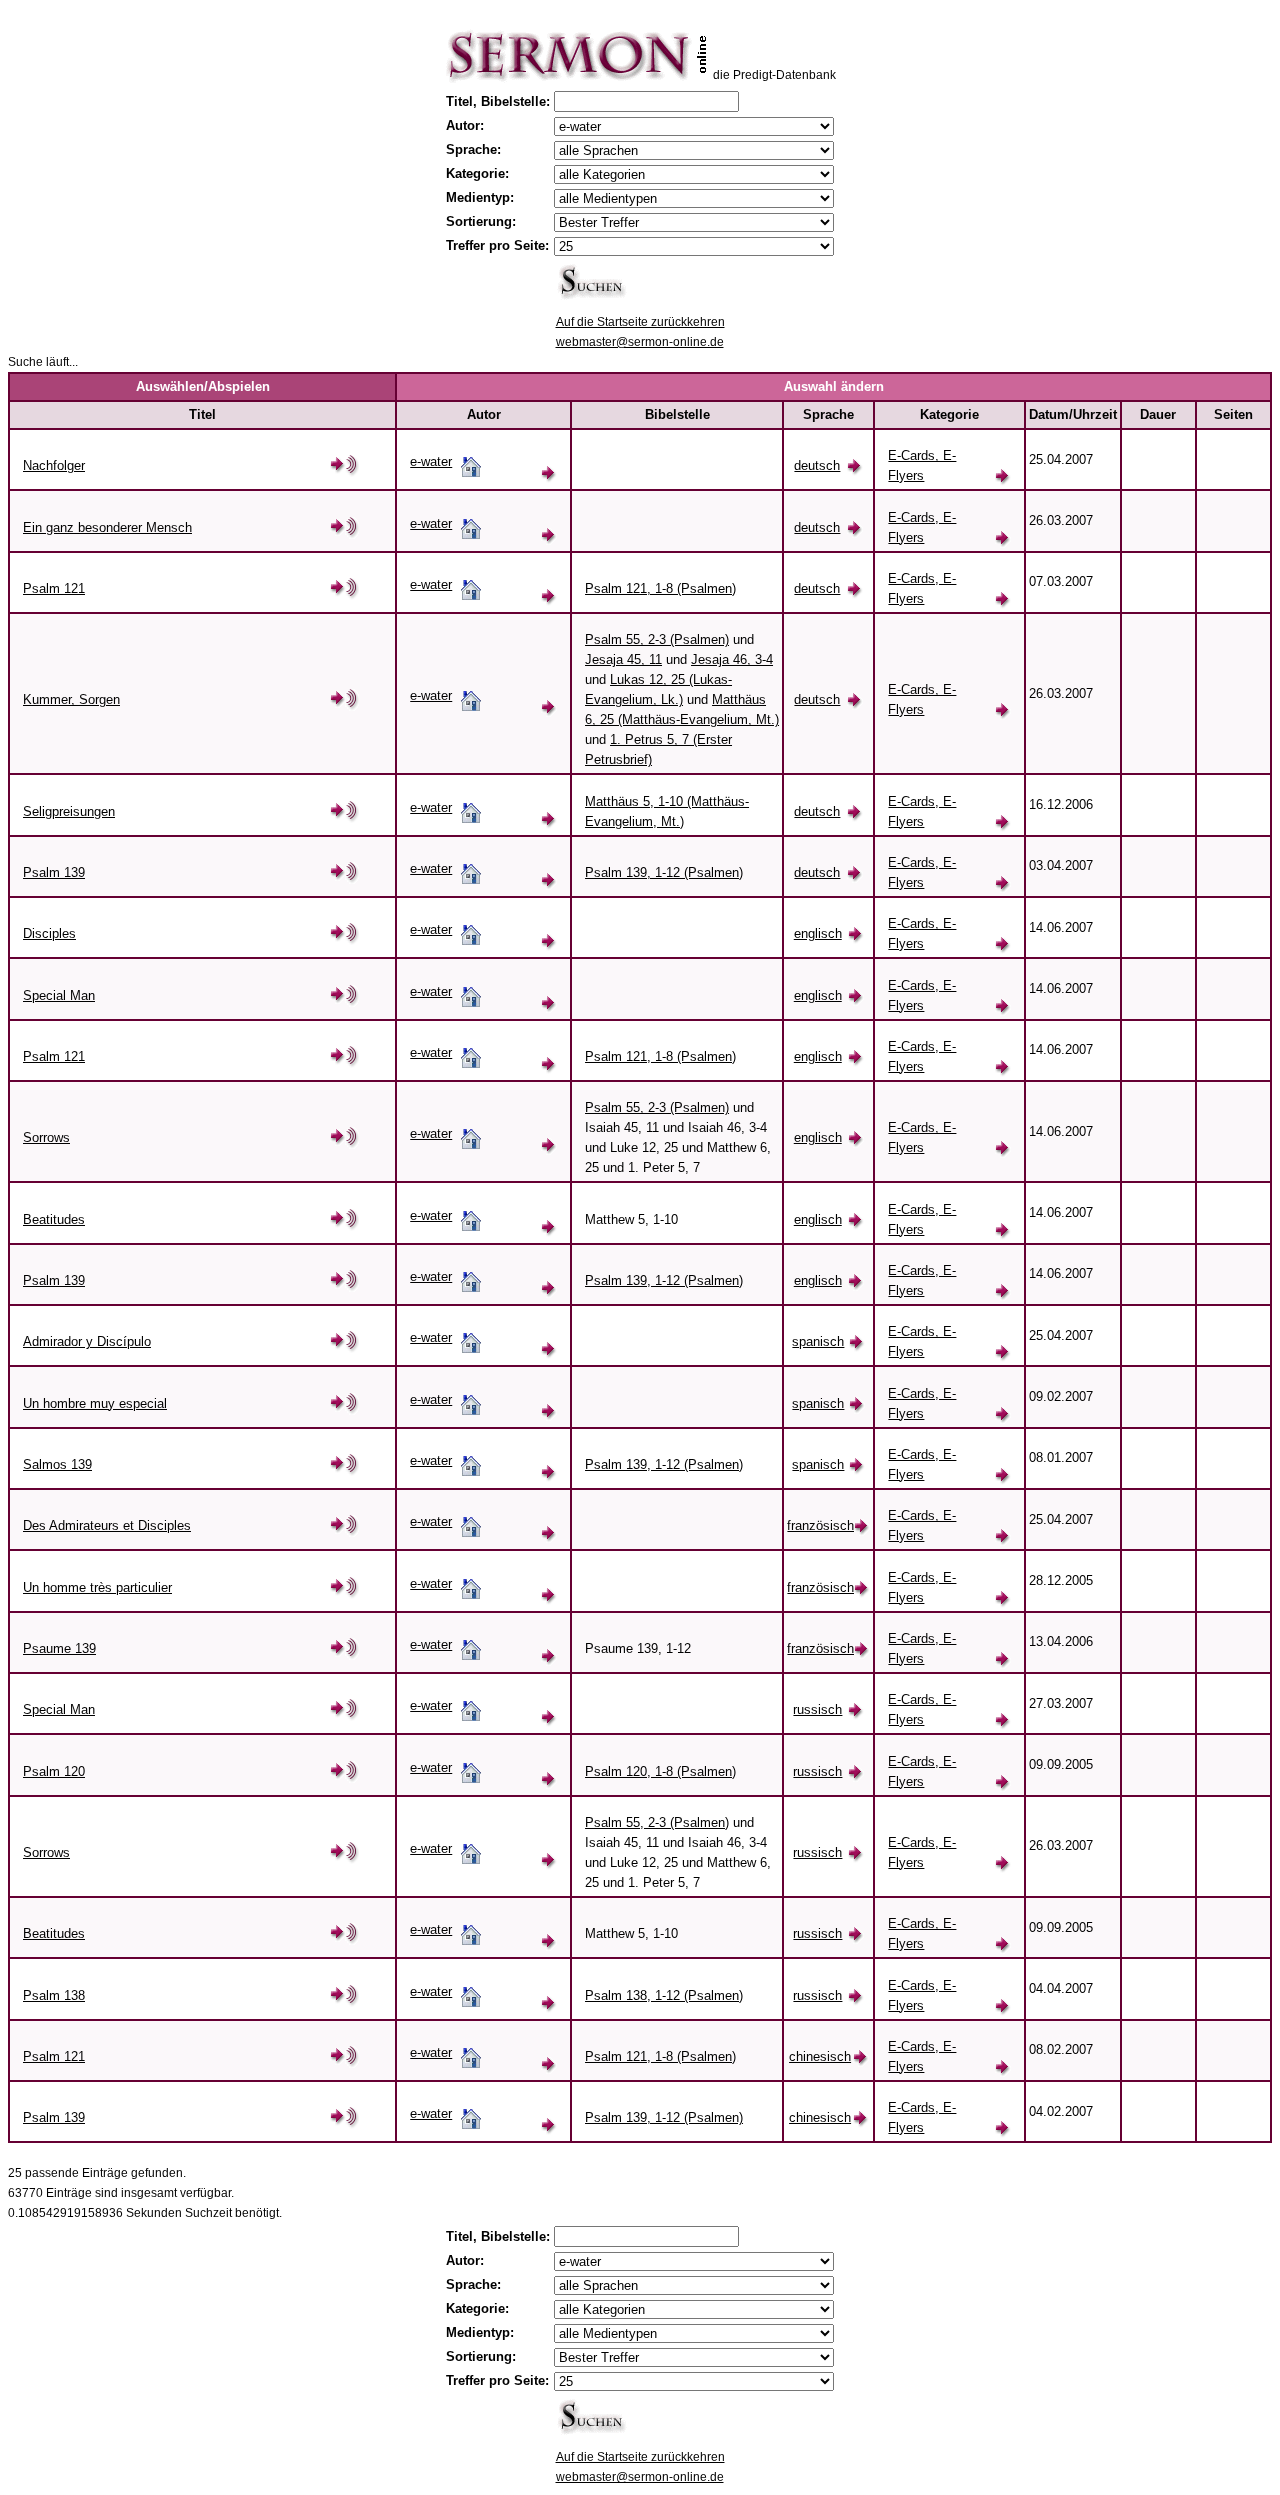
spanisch (818, 1341)
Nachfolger (54, 465)
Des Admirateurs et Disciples (107, 1525)
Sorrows (46, 1137)
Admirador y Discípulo (87, 1341)
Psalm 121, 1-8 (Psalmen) (660, 588)
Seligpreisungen (69, 811)
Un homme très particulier (97, 1587)
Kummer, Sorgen (71, 699)
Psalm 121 (54, 588)
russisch (817, 1709)
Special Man (59, 995)
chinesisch (820, 2056)
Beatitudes (54, 1219)
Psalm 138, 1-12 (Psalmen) (664, 1995)
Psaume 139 (59, 1648)
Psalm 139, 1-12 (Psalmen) (664, 872)
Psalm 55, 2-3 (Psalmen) (657, 639)
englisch (818, 933)
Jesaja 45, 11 (623, 659)
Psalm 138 (54, 1995)
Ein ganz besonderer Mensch (107, 527)
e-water (431, 461)
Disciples (49, 933)
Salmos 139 (57, 1464)
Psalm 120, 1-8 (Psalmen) (660, 1771)
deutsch (817, 465)
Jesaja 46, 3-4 (732, 659)
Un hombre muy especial (95, 1403)
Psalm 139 (54, 872)
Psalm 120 (54, 1771)
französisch (820, 1525)
